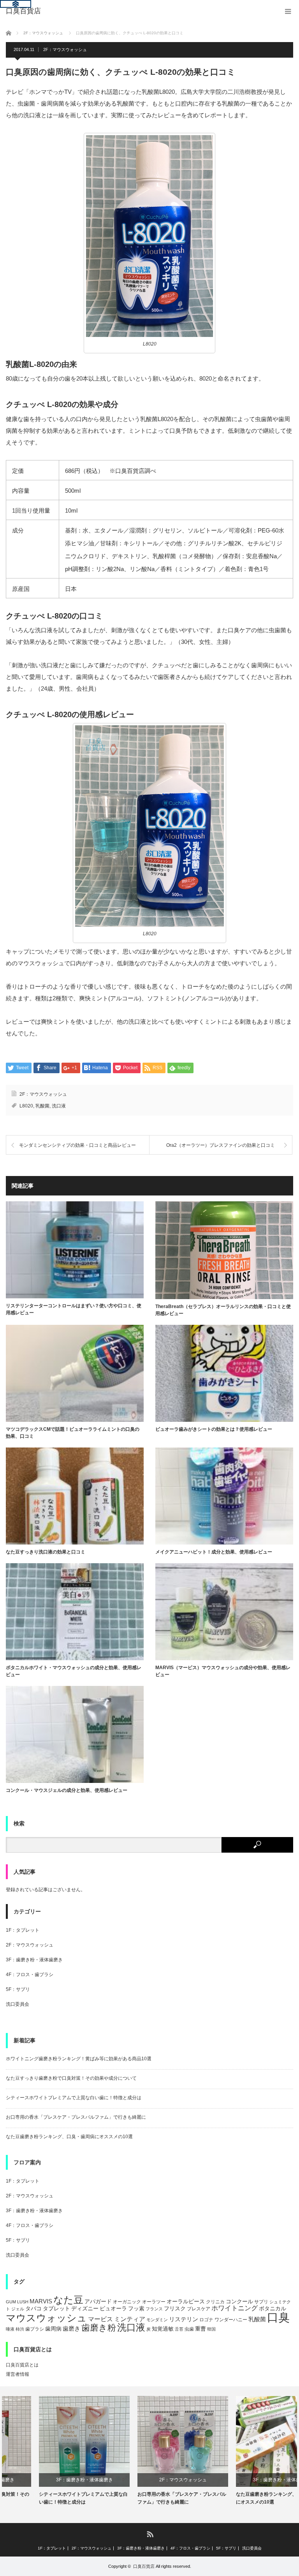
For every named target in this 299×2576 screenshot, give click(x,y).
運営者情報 (18, 2374)
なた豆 (68, 2300)
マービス (100, 2319)
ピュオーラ (113, 2308)
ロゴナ (206, 2320)
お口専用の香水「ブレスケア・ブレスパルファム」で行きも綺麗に (76, 2117)
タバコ (33, 2309)
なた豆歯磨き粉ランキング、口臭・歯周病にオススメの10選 (69, 2137)
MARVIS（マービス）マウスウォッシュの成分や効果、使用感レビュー (223, 1671)
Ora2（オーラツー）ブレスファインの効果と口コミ (221, 1145)
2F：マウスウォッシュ (65, 49)
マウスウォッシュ (46, 2318)
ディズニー (85, 2309)
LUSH (23, 2302)
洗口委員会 (18, 2004)
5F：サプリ (18, 1989)
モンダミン (157, 2320)
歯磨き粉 (99, 2328)
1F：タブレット (23, 1930)
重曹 (201, 2329)
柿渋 (20, 2329)
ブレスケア (199, 2309)
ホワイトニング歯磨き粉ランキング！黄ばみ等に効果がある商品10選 (79, 2059)
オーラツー (154, 2302)
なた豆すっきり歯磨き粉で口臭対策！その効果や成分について (71, 2078)
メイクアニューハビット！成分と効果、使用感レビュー (214, 1552)
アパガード (98, 2302)
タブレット (56, 2308)
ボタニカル (273, 2309)
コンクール (239, 2302)
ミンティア (130, 2319)
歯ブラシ (35, 2329)
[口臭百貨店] (23, 11)
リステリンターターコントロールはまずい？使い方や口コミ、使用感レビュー (74, 1309)
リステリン (184, 2319)
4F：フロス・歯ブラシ (30, 1975)
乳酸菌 (42, 1106)
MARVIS (41, 2301)
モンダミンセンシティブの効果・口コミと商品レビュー (77, 1145)
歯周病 (53, 2329)
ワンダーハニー (231, 2320)
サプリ (261, 2302)
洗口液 (59, 1106)
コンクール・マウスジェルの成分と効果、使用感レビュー (67, 1790)
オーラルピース (186, 2302)
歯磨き (71, 2328)
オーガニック (127, 2302)
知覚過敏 (163, 2329)
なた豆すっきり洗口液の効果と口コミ (46, 1552)
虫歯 (189, 2329)
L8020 (26, 1106)
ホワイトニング (235, 2308)
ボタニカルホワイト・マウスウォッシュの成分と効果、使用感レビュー (74, 1671)
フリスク (175, 2308)
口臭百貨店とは (22, 2365)
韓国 (211, 2329)
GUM (11, 2302)
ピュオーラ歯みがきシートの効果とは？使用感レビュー (214, 1429)
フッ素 (136, 2309)
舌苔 (179, 2329)
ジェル (18, 2309)
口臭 (278, 2317)
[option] (51, 2451)
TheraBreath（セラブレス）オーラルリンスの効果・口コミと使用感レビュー (223, 1310)
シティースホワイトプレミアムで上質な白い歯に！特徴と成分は (74, 2098)
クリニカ (215, 2302)
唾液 (10, 2329)
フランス (154, 2309)
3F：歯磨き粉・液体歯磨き (34, 1960)
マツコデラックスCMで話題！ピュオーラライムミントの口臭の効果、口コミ (73, 1433)
